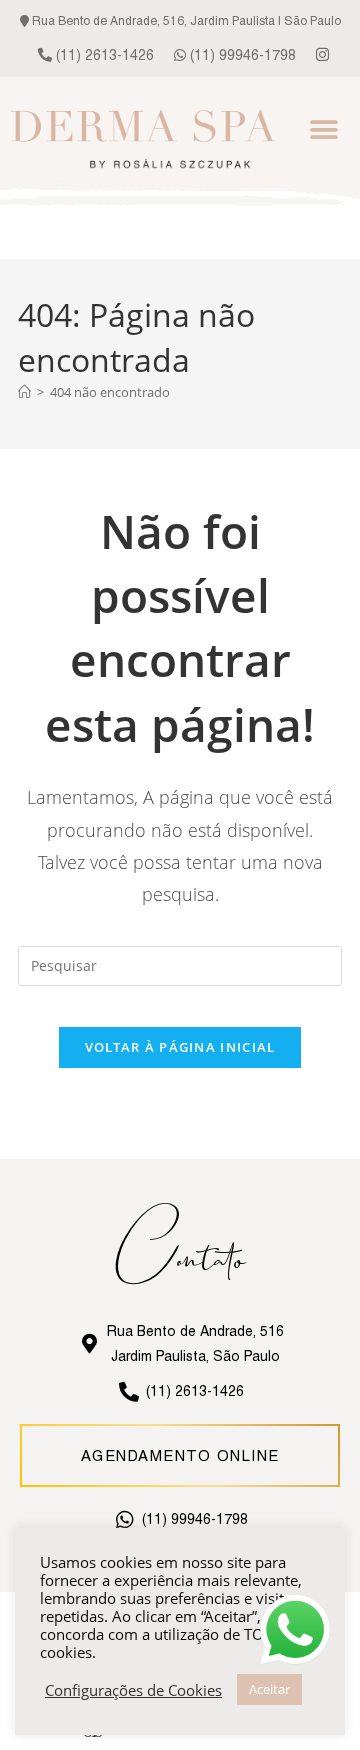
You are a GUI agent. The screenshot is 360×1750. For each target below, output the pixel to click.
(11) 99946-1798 (241, 55)
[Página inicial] (24, 392)
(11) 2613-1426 (103, 55)
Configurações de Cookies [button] (133, 1690)
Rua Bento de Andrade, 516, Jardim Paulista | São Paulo (185, 21)
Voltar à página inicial (180, 1047)
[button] (324, 129)
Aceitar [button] (269, 1689)
